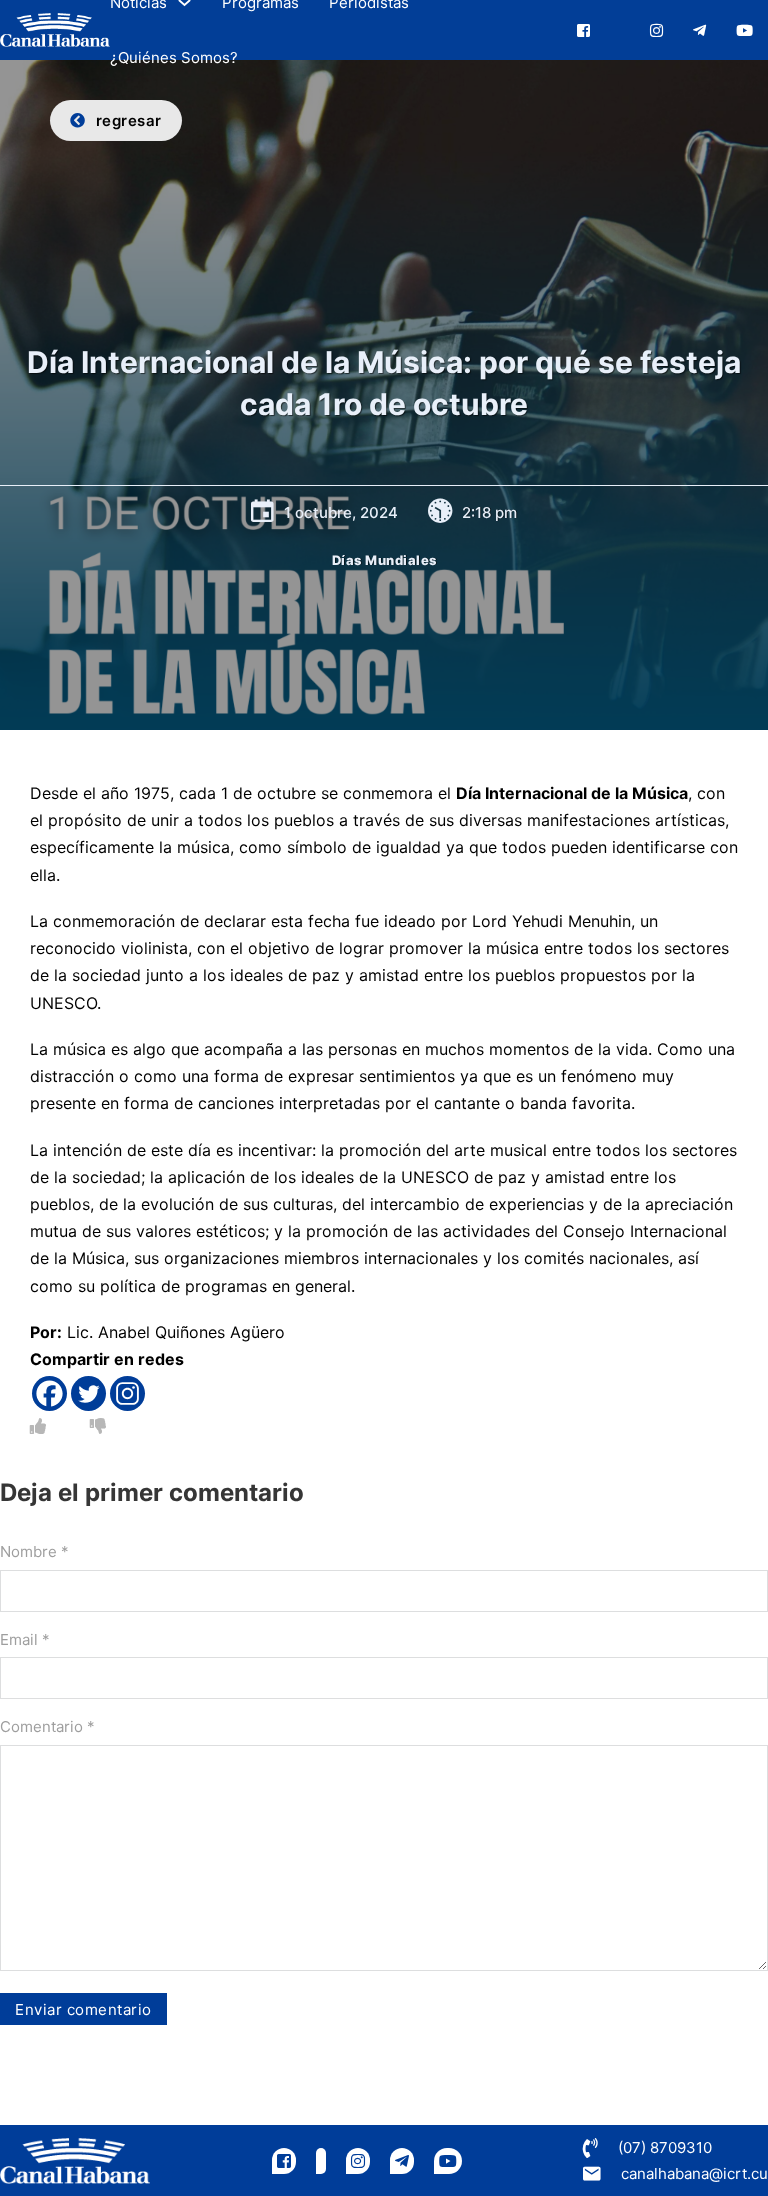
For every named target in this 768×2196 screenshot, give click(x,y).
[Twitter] (88, 1393)
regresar (129, 120)
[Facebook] (49, 1393)
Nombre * (34, 1551)
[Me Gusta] (38, 1426)
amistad (389, 975)
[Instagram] (127, 1393)
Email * (25, 1639)
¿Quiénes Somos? (174, 57)
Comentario (47, 1726)
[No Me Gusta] (98, 1426)
